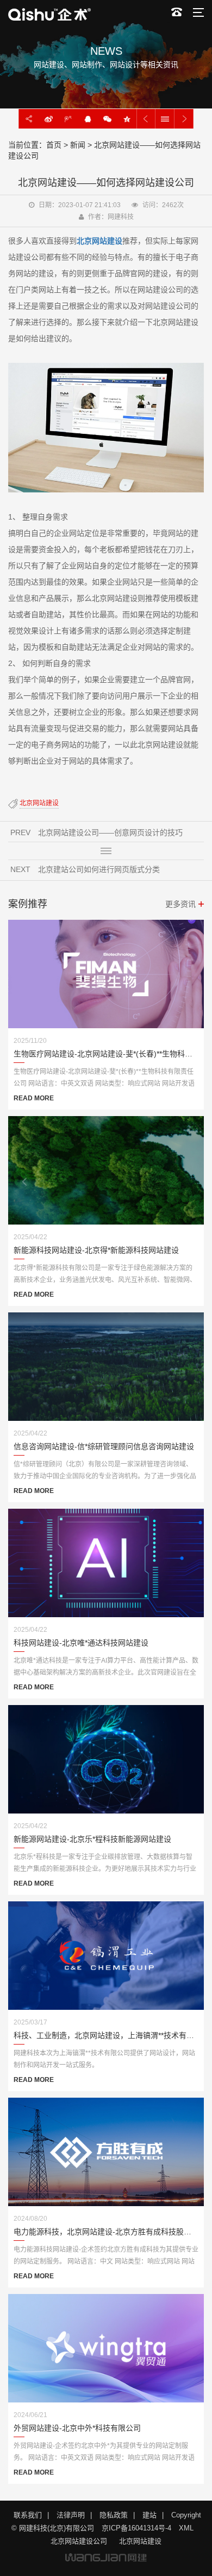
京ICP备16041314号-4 (136, 2528)
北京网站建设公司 (79, 2541)
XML (186, 2528)
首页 (54, 145)
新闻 (78, 145)
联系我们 (28, 2515)
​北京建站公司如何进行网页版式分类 (99, 869)
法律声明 (71, 2515)
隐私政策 (114, 2515)
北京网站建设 (140, 2541)
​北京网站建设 (39, 803)
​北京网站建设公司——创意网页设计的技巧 (110, 832)
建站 (149, 2515)
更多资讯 (180, 904)
